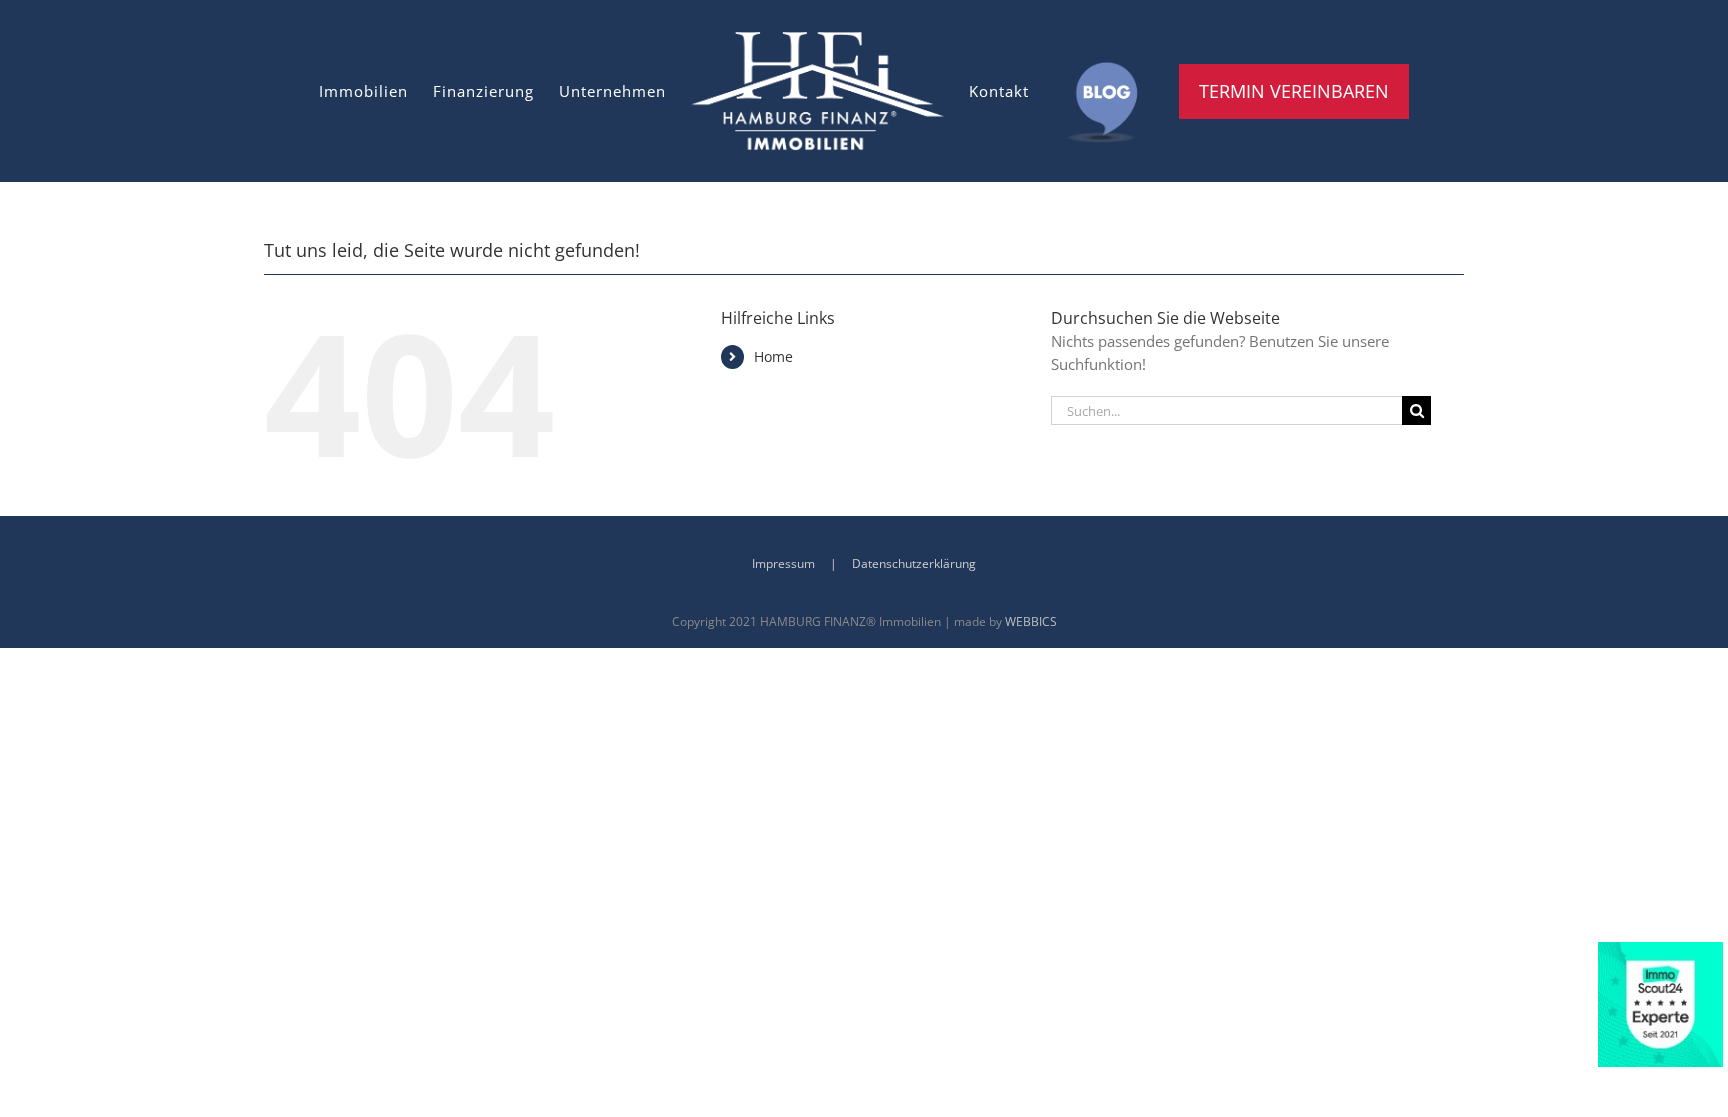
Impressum (783, 563)
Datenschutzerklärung (914, 563)
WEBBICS (1031, 621)
